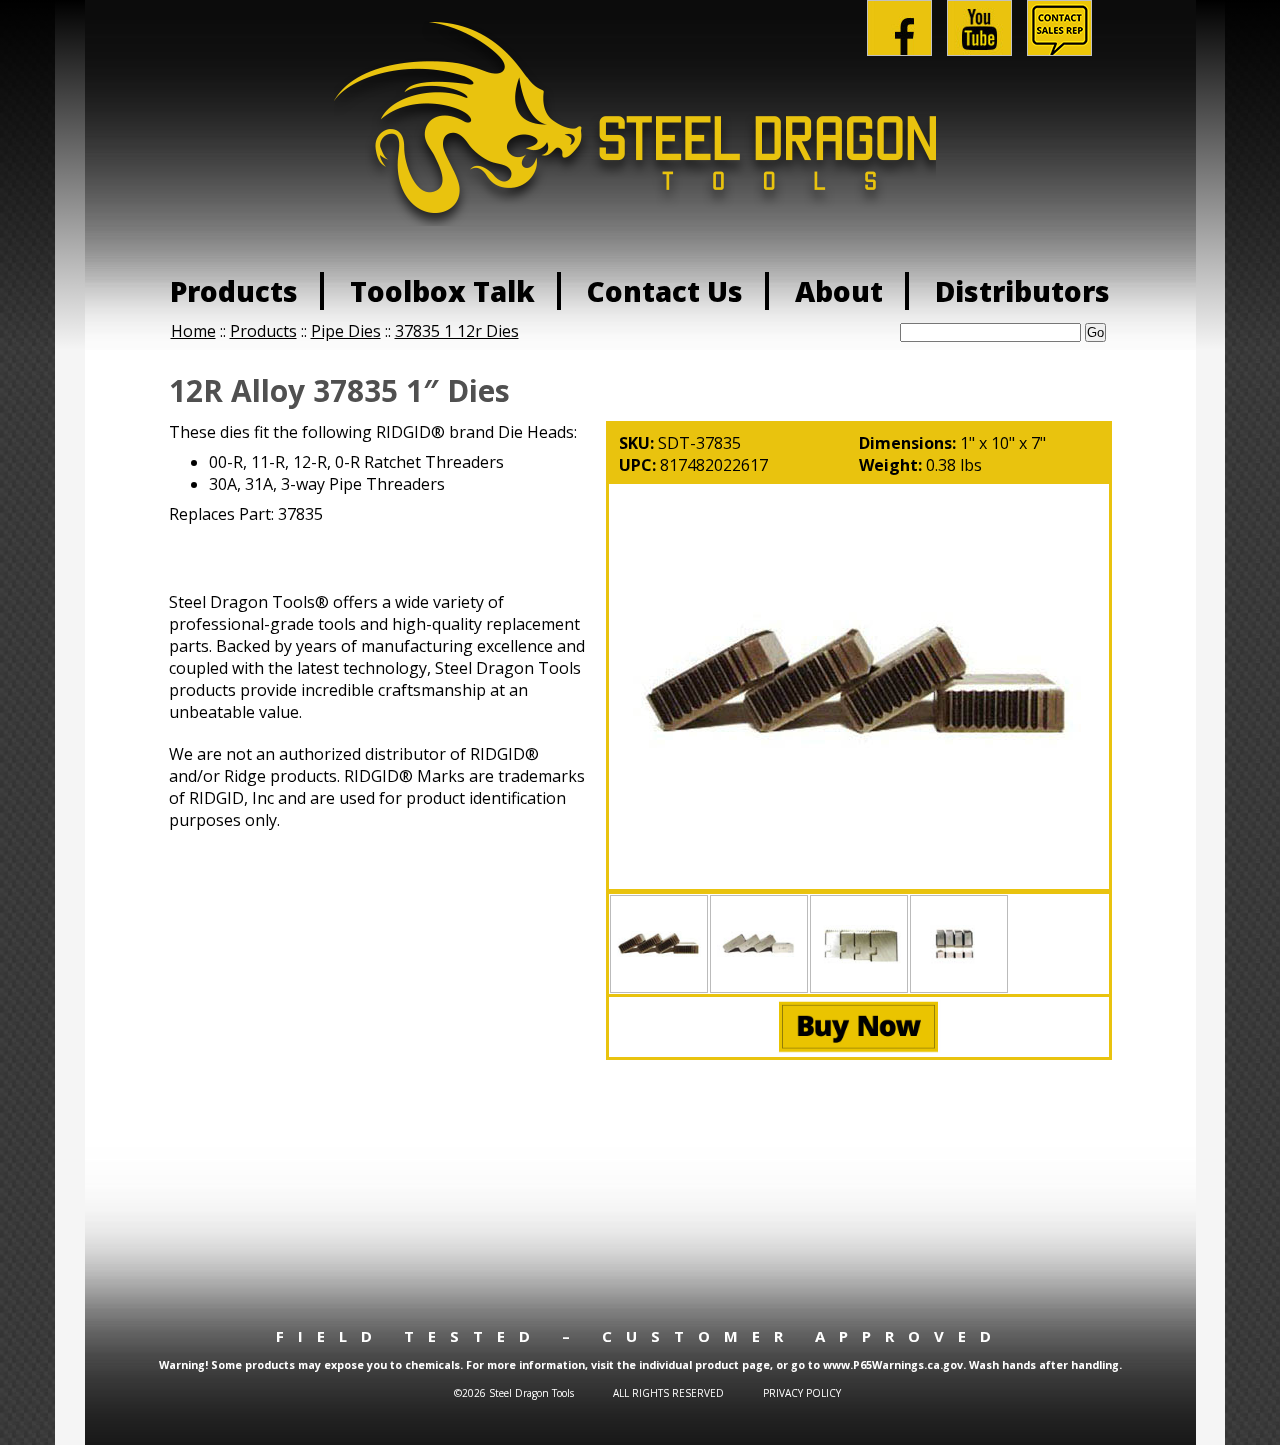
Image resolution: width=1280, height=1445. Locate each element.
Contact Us (665, 291)
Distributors (1022, 291)
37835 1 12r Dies (457, 331)
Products (234, 291)
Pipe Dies (346, 331)
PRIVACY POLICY (802, 1393)
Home (193, 331)
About (839, 291)
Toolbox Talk (442, 291)
